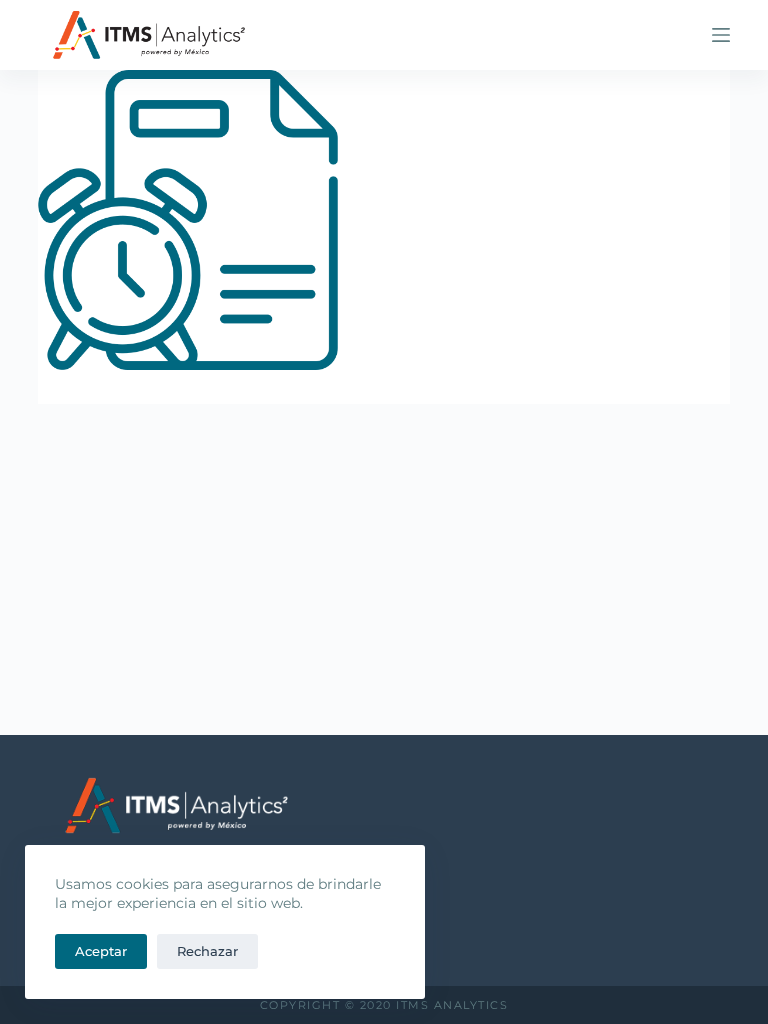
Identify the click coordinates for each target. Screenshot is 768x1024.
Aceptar (101, 951)
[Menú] (721, 35)
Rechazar (207, 951)
